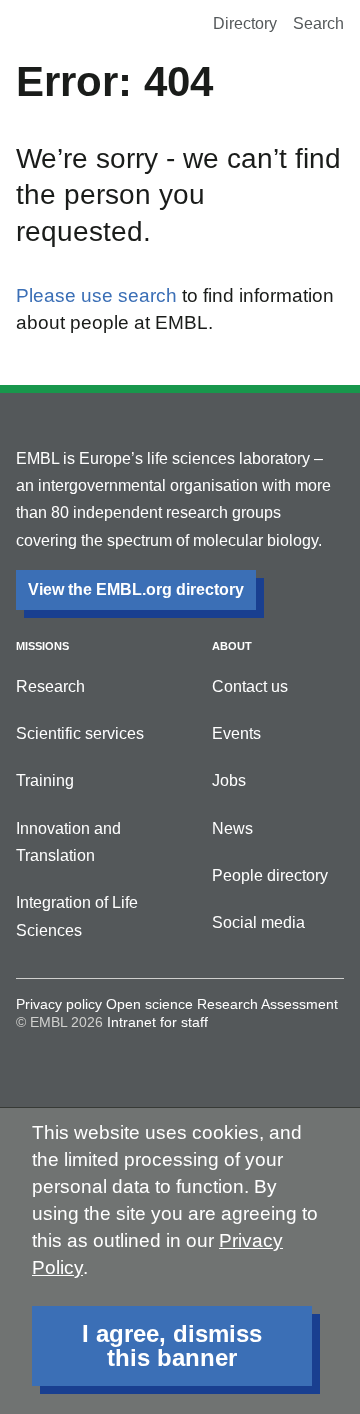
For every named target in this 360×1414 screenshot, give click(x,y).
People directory (270, 875)
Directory (245, 23)
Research (50, 686)
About (232, 646)
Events (236, 733)
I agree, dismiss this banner (172, 1345)
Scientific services (80, 733)
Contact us (250, 686)
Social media (258, 922)
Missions (42, 646)
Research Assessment (267, 1004)
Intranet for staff (157, 1022)
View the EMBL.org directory (136, 589)
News (232, 828)
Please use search (96, 295)
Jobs (229, 780)
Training (45, 780)
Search (318, 23)
